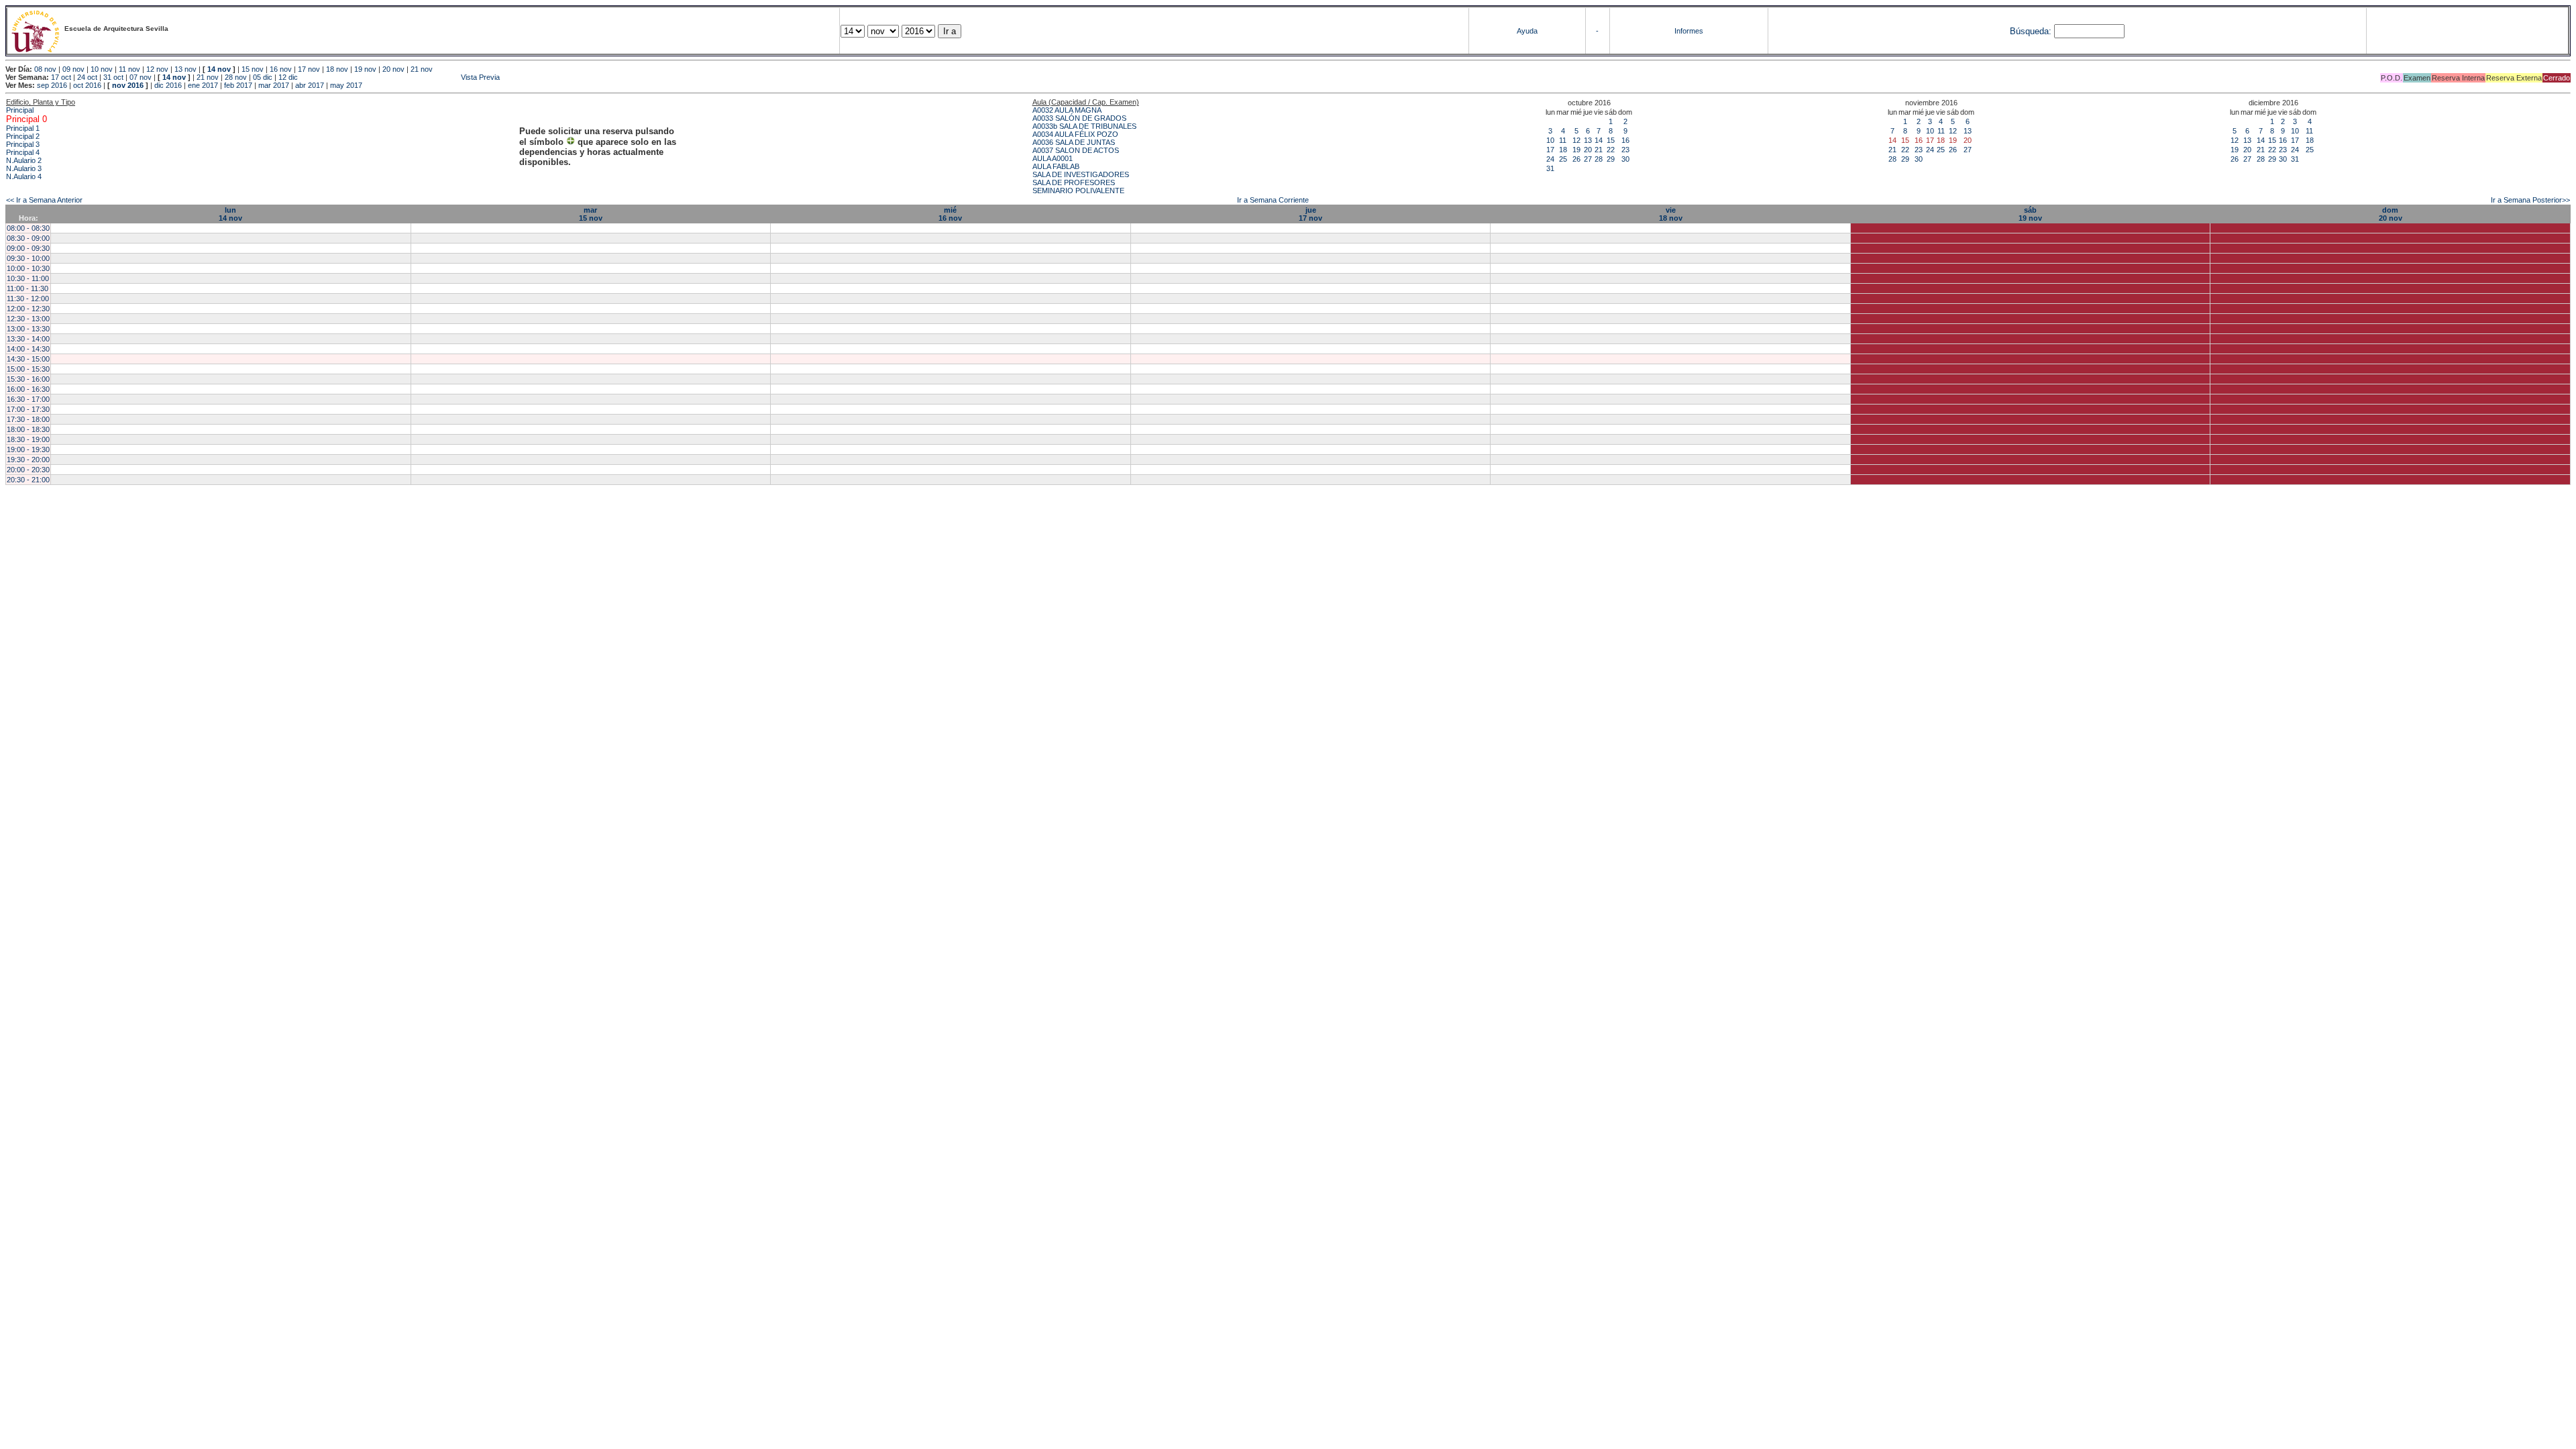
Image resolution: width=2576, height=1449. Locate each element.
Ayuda (1527, 31)
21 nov (422, 69)
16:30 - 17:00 (28, 399)
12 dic (288, 77)
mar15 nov (591, 214)
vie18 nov (1671, 214)
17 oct (61, 77)
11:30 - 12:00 (28, 299)
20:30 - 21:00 (28, 480)
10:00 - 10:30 (28, 268)
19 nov (365, 69)
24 (1550, 159)
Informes (1689, 31)
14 (1599, 140)
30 (1625, 159)
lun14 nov (230, 214)
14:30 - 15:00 (28, 359)
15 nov (253, 69)
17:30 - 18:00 (28, 419)
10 (1550, 140)
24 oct (87, 77)
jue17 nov (1310, 214)
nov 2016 (128, 85)
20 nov (393, 69)
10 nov (102, 69)
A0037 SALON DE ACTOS (1076, 150)
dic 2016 (168, 85)
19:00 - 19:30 (28, 449)
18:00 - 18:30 (28, 429)
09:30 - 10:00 (28, 258)
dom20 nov (2391, 214)
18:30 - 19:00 (28, 439)
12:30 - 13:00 (28, 319)
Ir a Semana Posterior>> (2530, 200)
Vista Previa (400, 77)
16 (1625, 140)
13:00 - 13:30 (28, 329)
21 (1599, 150)
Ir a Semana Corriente (1273, 200)
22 (1611, 150)
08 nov (45, 69)
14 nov (219, 69)
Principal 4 (23, 152)
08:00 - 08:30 (28, 228)
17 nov (309, 69)
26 (1576, 159)
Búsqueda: (2031, 31)
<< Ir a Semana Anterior (44, 200)
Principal (20, 110)
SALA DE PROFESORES (1074, 182)
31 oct (113, 77)
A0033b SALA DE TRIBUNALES (1084, 126)
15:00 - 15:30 (28, 369)
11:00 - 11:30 (28, 288)
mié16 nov (950, 214)
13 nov (185, 69)
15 (1611, 140)
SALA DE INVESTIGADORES (1081, 174)
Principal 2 (23, 136)
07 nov (141, 77)
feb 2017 (238, 85)
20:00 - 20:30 (28, 470)
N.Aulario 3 (24, 168)
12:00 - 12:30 (28, 309)
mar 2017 (274, 85)
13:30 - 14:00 (28, 339)
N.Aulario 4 (24, 176)
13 (1588, 140)
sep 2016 (52, 85)
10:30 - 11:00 (28, 278)
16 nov (281, 69)
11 (1563, 140)
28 (1599, 159)
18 (1563, 150)
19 (1576, 150)
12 (1576, 140)
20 (1588, 150)
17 (1550, 150)
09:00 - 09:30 (28, 248)
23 (1625, 150)
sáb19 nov (2030, 214)
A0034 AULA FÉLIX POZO (1075, 134)
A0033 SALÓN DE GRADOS (1079, 118)
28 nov (236, 77)
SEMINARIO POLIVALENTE (1078, 191)
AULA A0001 (1053, 158)
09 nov (73, 69)
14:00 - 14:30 (28, 349)
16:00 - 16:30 (28, 389)
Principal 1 (23, 128)
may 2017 (346, 85)
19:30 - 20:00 (28, 460)
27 (1588, 159)
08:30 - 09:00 (28, 238)
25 (1563, 159)
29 (1611, 159)
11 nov (129, 69)
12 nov (157, 69)
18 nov (337, 69)
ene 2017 (203, 85)
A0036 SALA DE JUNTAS (1074, 142)
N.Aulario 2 (24, 160)
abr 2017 (310, 85)
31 (1550, 168)
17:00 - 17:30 (28, 409)
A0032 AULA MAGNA (1067, 110)
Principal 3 (23, 144)
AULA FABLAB (1056, 166)
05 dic (263, 77)
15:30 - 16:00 (28, 379)
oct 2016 (87, 85)
